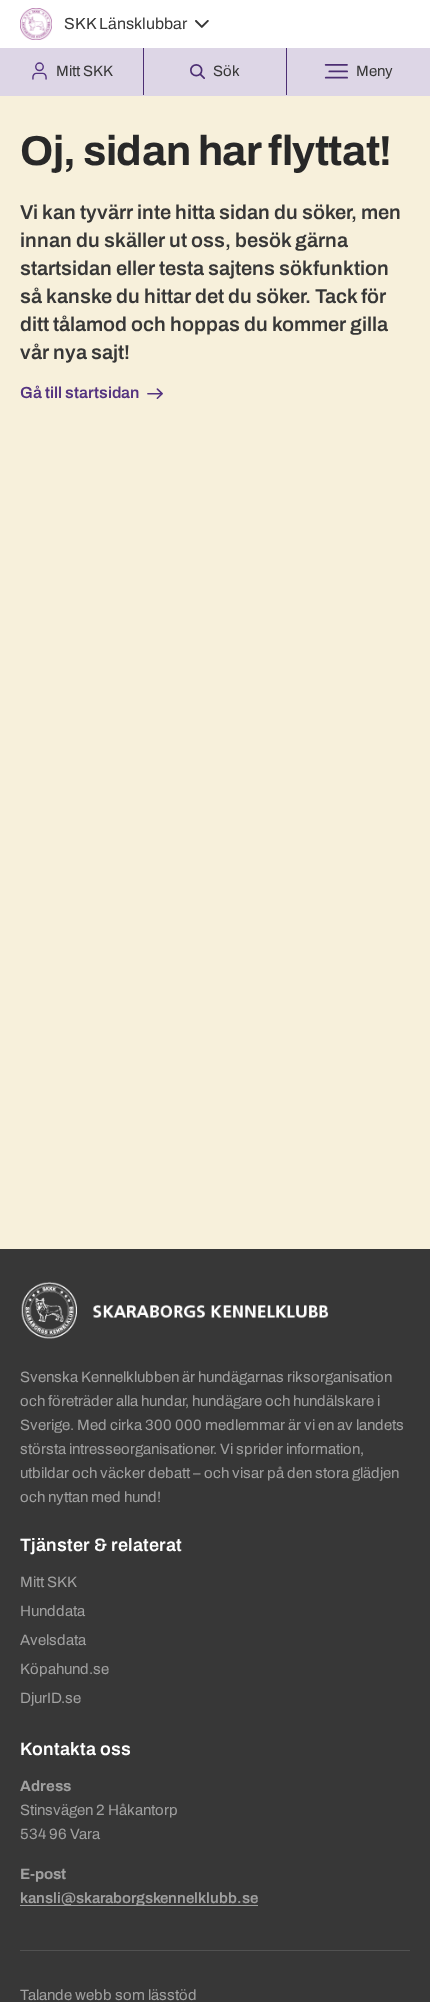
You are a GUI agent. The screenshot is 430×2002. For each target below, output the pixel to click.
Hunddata (52, 1611)
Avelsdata (53, 1640)
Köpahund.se (64, 1669)
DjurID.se (50, 1698)
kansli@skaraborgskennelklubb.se (139, 1898)
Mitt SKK (48, 1582)
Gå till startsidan (79, 392)
